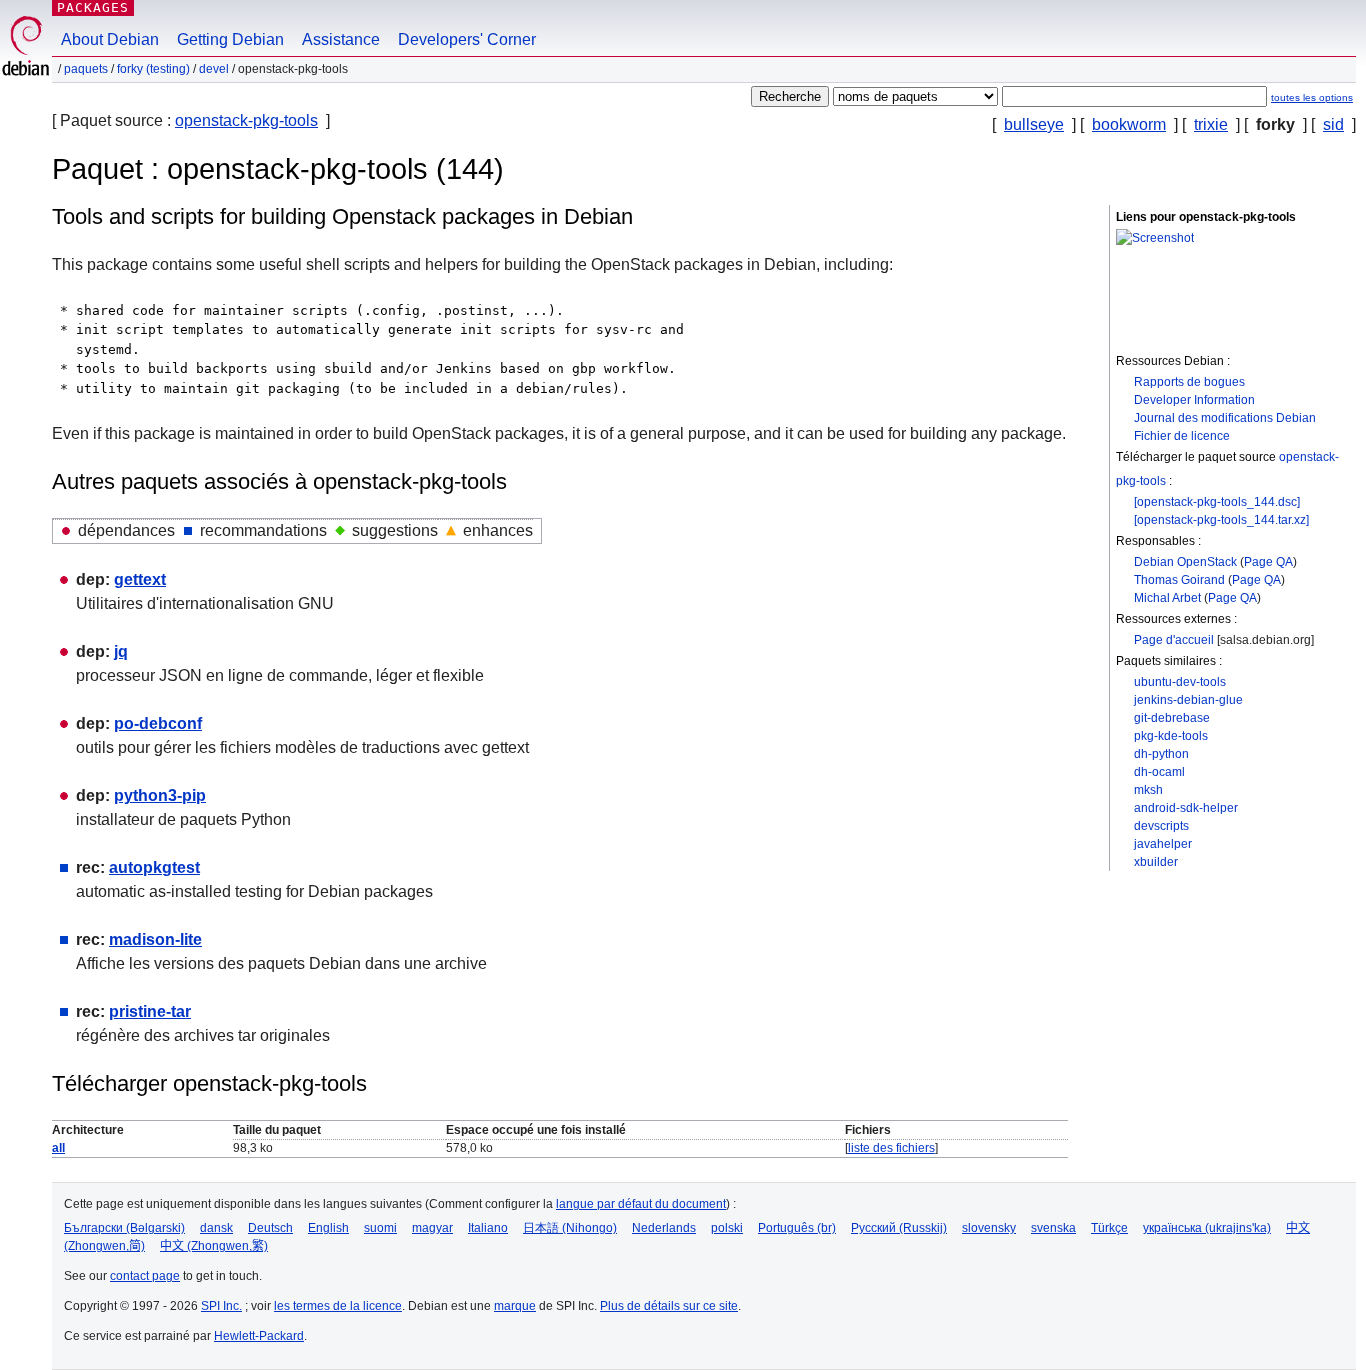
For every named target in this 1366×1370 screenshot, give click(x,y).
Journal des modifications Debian (1225, 418)
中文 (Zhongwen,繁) (214, 1246)
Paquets (86, 69)
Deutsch (270, 1228)
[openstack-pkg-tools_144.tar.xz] (1221, 520)
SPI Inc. (221, 1306)
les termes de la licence (338, 1306)
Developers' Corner (467, 39)
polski (727, 1228)
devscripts (1161, 826)
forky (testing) (153, 69)
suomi (380, 1228)
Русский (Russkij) (899, 1228)
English (328, 1228)
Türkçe (1109, 1228)
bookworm (1129, 124)
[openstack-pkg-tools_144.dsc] (1217, 502)
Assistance (341, 39)
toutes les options (1312, 97)
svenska (1053, 1228)
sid (1333, 124)
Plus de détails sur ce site (669, 1306)
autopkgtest (154, 867)
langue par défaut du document (641, 1204)
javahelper (1163, 844)
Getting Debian (230, 39)
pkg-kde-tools (1171, 736)
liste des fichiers (891, 1148)
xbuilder (1156, 862)
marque (515, 1306)
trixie (1211, 124)
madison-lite (155, 939)
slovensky (989, 1228)
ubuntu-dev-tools (1180, 682)
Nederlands (664, 1228)
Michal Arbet (1167, 598)
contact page (145, 1276)
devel (214, 69)
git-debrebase (1172, 718)
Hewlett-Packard (259, 1336)
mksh (1148, 790)
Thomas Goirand (1179, 580)
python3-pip (160, 795)
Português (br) (797, 1228)
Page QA (1268, 562)
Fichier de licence (1182, 436)
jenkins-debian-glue (1188, 700)
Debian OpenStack (1185, 562)
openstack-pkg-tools (246, 120)
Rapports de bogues (1189, 382)
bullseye (1034, 124)
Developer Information (1194, 400)
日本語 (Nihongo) (570, 1228)
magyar (432, 1228)
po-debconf (158, 723)
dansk (216, 1228)
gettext (140, 579)
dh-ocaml (1159, 772)
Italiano (488, 1228)
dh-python (1161, 754)
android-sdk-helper (1186, 808)
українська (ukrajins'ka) (1207, 1228)
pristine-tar (150, 1011)
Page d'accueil (1174, 640)
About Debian (110, 39)
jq (121, 651)
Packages (93, 7)
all (58, 1148)
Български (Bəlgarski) (124, 1228)
